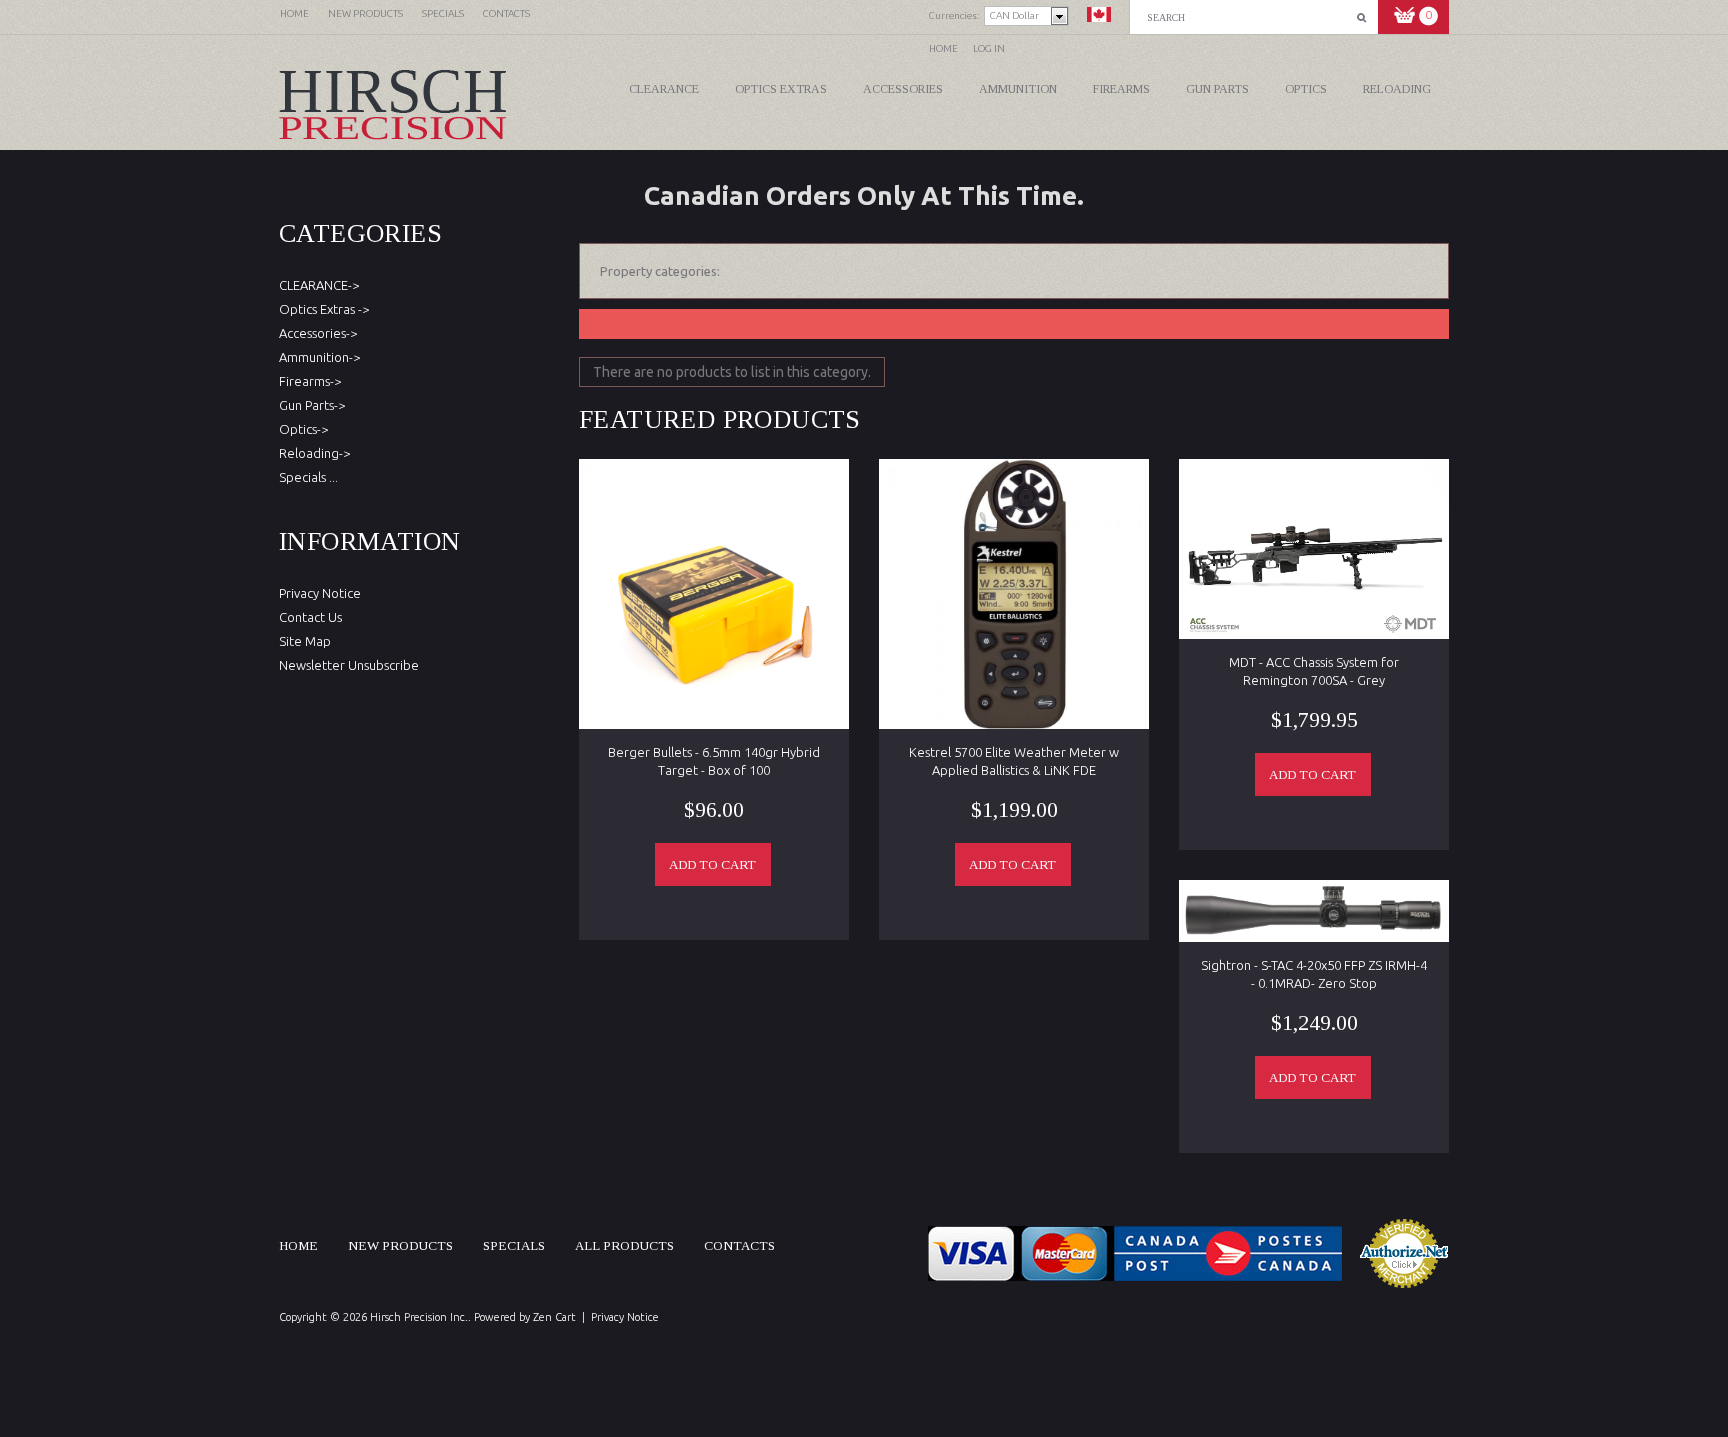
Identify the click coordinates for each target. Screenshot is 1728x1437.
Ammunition (1018, 89)
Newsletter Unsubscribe (349, 665)
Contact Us (310, 617)
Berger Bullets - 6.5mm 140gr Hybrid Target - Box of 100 (714, 761)
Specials (514, 1245)
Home (943, 48)
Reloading (1397, 89)
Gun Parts (1217, 89)
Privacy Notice (320, 593)
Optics (1306, 89)
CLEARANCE (664, 89)
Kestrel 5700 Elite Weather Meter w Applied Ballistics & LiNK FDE (1014, 761)
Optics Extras (781, 89)
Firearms (1121, 89)
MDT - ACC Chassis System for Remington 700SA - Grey (1314, 671)
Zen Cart (554, 1317)
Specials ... (308, 477)
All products (624, 1245)
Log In (989, 48)
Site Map (305, 641)
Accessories (903, 89)
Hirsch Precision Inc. (419, 1317)
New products (400, 1245)
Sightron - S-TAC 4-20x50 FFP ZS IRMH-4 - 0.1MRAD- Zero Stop (1314, 974)
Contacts (739, 1245)
